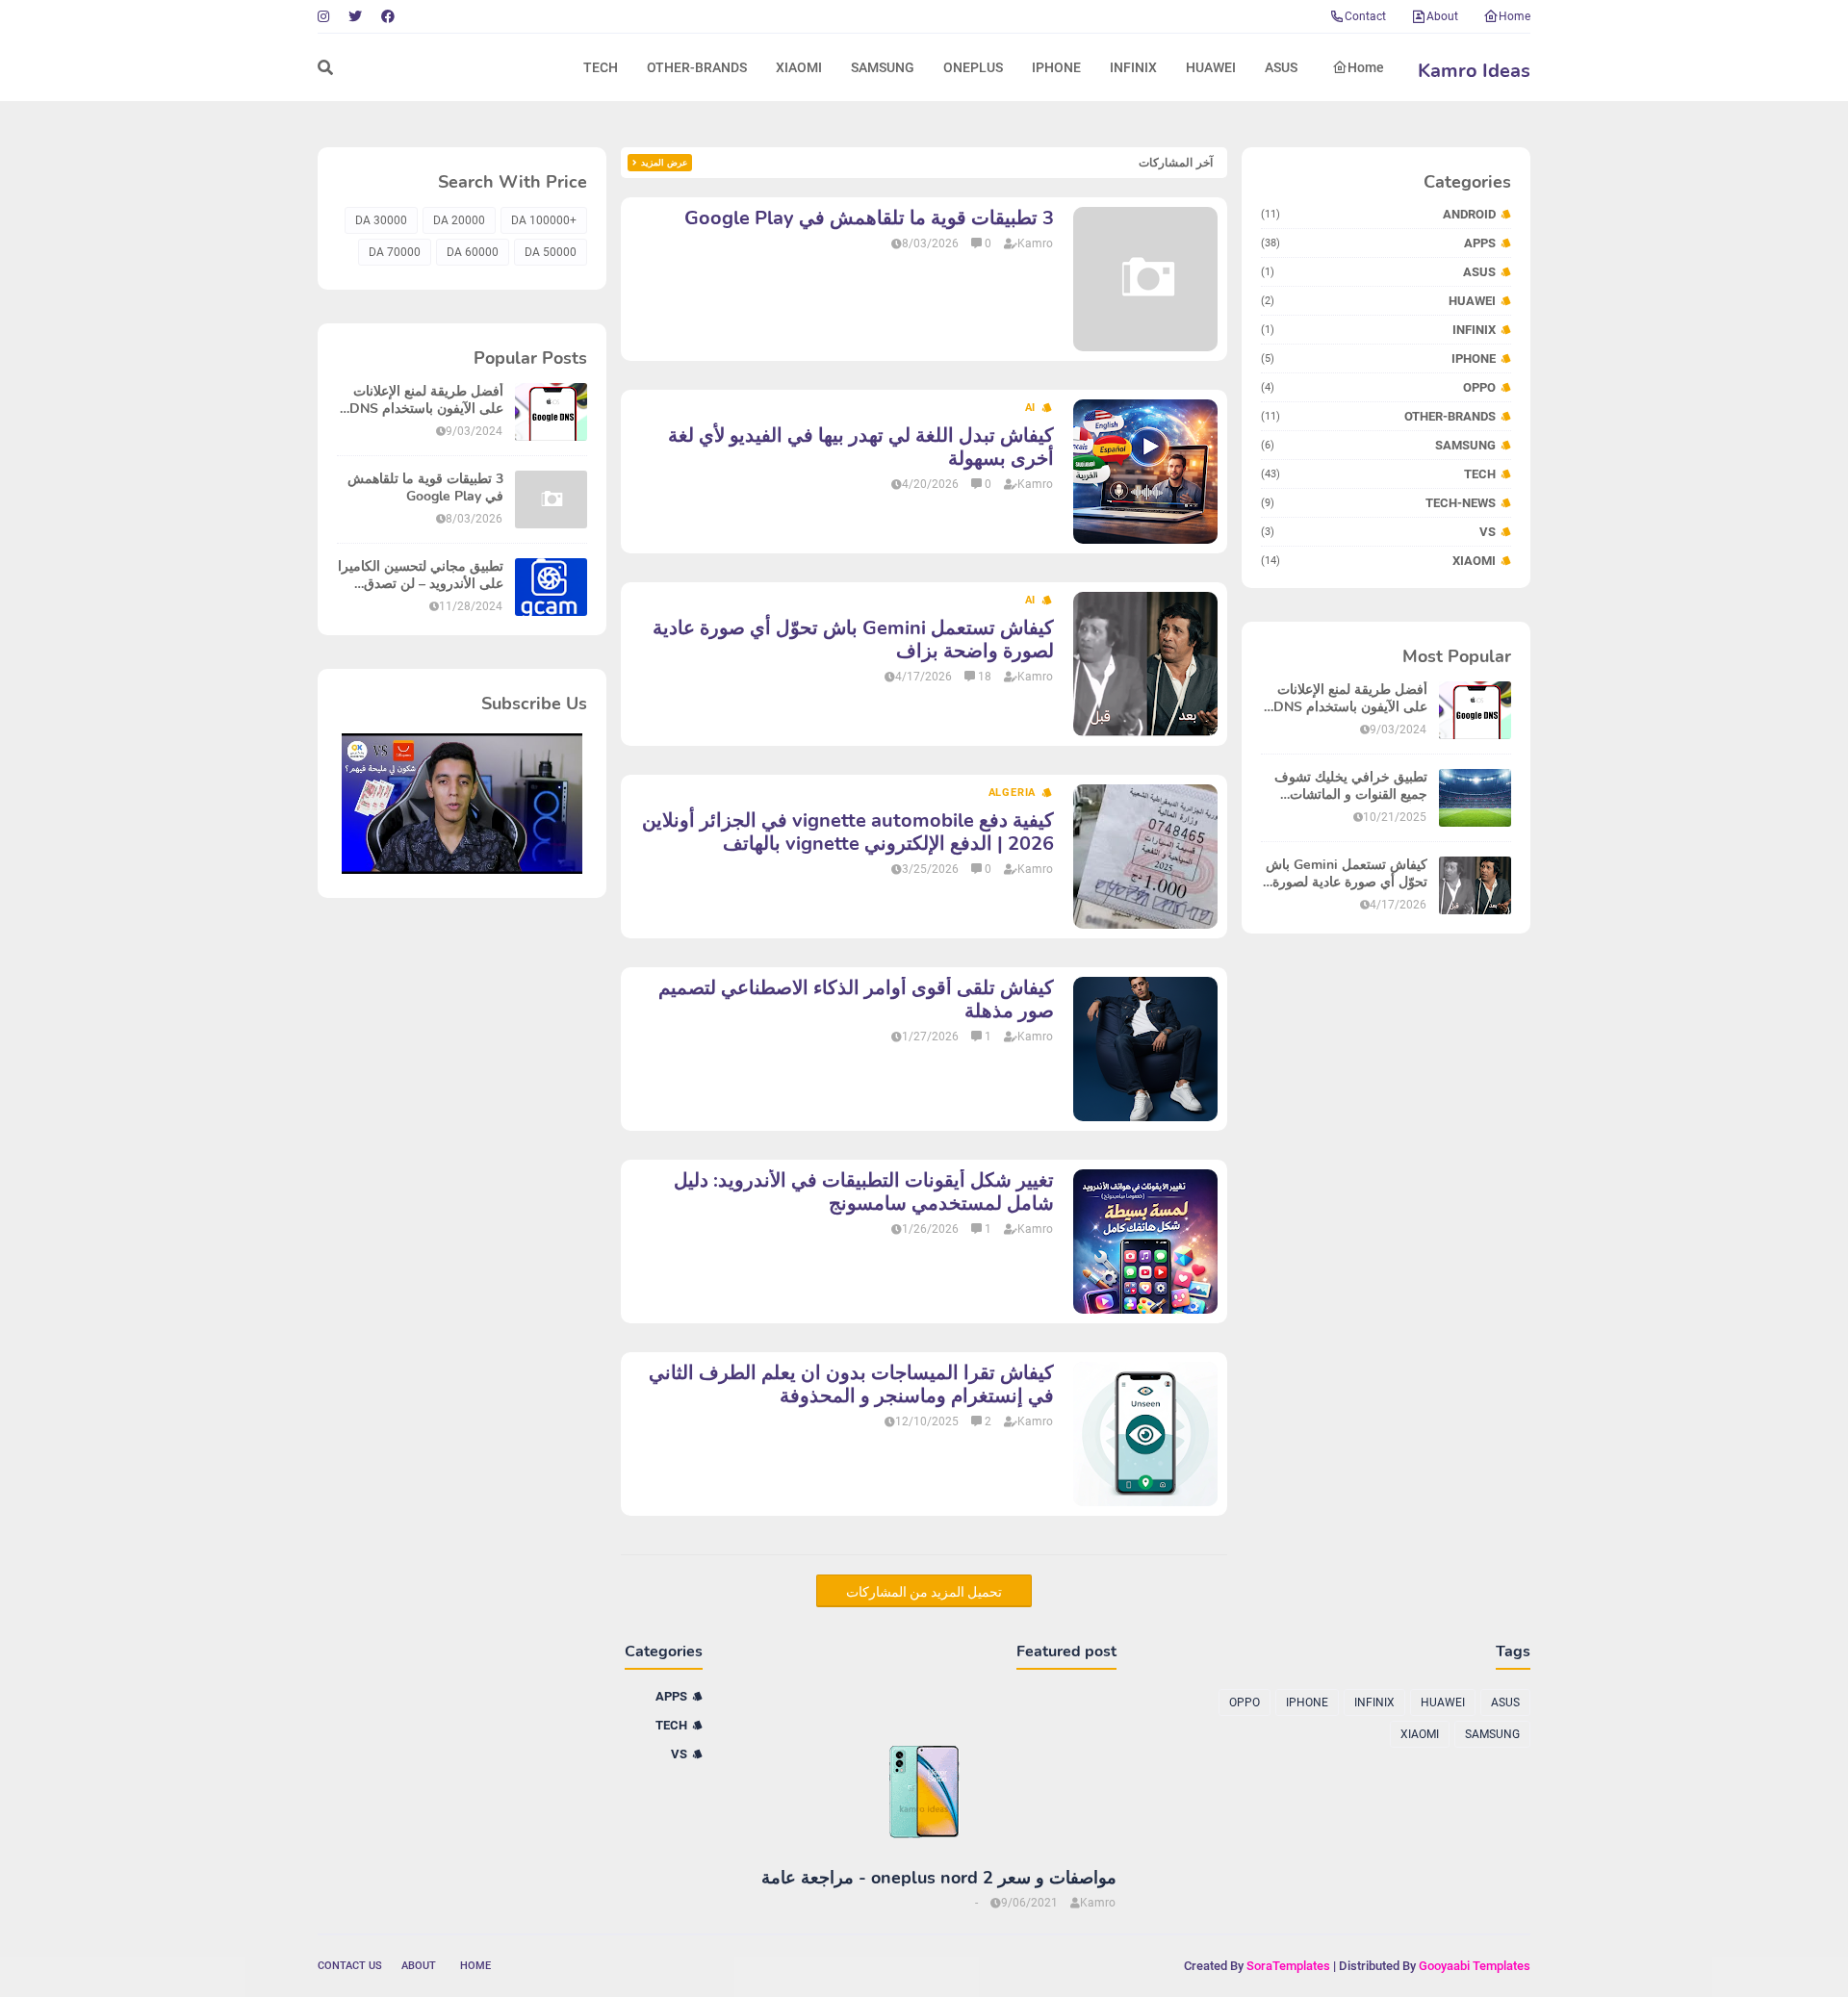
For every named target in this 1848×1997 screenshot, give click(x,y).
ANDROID (1378, 214)
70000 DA (395, 252)
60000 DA (473, 252)
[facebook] (388, 16)
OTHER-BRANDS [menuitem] (697, 67)
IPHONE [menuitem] (1056, 67)
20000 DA (459, 220)
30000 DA (381, 220)
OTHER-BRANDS (1378, 416)
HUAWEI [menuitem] (1211, 67)
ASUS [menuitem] (1281, 67)
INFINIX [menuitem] (1133, 67)
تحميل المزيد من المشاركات (924, 1592)
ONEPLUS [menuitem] (973, 67)
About (1442, 16)
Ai (1031, 408)
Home (1514, 16)
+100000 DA (544, 220)
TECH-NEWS (1378, 503)
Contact (1365, 16)
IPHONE (1378, 358)
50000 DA (551, 252)
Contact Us (350, 1966)
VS (1378, 532)
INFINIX (1378, 330)
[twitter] (355, 16)
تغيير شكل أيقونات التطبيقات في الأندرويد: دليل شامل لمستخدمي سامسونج (864, 1192)
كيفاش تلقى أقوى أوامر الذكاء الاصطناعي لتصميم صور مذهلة (856, 1000)
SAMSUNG (1378, 445)
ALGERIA (1013, 793)
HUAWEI (1378, 301)
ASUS (1378, 272)
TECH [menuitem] (601, 67)
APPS (1378, 243)
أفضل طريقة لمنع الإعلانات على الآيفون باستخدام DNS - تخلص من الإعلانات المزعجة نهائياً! (1346, 699)
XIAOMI (1378, 561)
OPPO (1378, 387)
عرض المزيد (664, 163)
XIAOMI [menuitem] (799, 67)
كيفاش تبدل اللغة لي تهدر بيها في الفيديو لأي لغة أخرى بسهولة (861, 448)
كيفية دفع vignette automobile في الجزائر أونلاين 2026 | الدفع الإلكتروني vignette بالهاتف (848, 832)
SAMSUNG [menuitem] (883, 67)
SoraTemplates (1288, 1966)
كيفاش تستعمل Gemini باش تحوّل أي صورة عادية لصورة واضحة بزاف (1347, 874)
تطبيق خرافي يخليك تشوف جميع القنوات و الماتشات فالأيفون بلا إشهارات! (1351, 786)
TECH (1378, 474)
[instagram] (326, 16)
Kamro (1035, 243)
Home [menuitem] (1366, 67)
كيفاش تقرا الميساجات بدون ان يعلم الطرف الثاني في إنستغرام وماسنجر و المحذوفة (851, 1385)
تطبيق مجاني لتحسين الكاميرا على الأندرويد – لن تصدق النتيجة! (421, 576)
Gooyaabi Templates (1475, 1966)
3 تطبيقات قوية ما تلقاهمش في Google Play (869, 218)
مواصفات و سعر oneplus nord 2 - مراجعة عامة (939, 1878)
